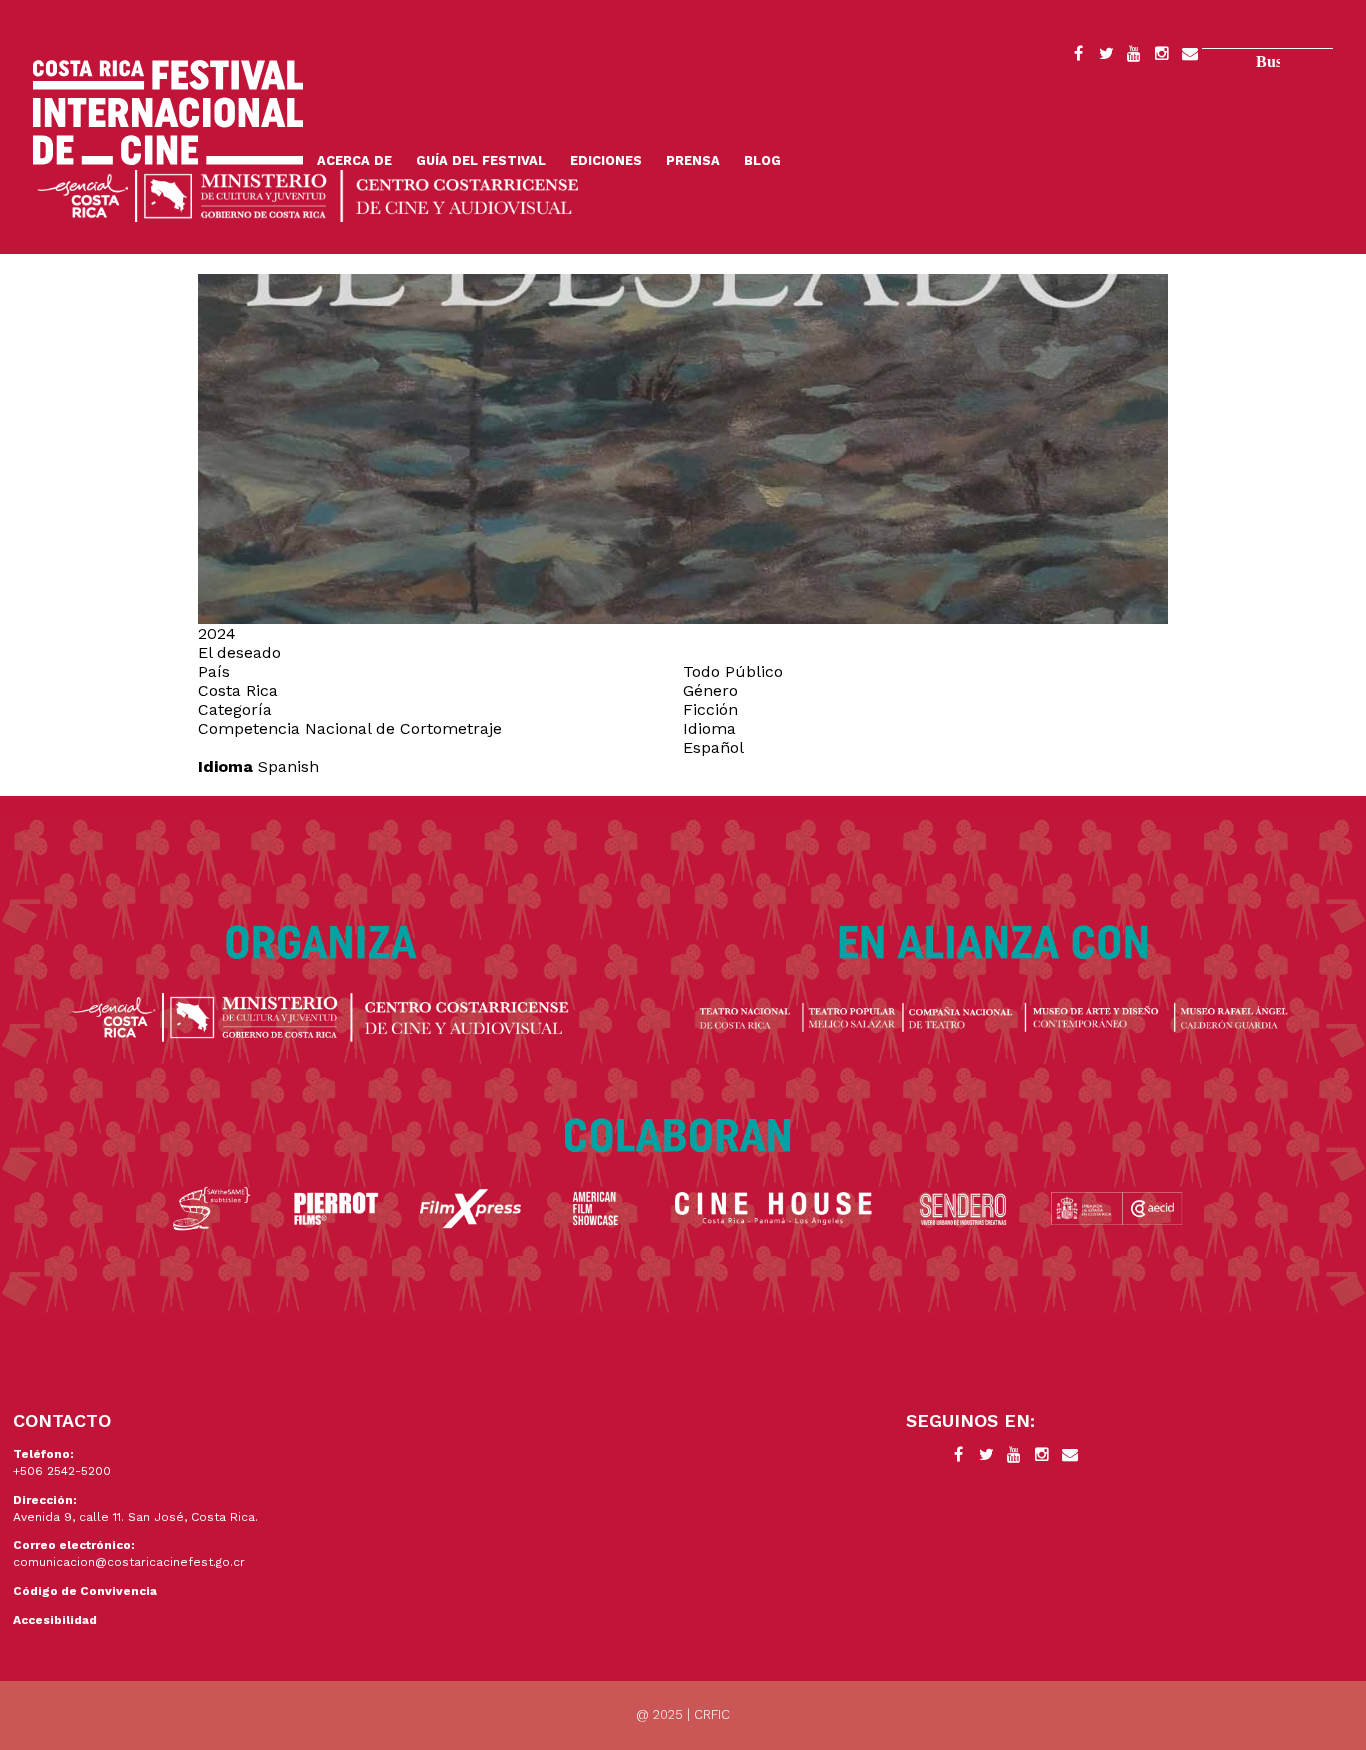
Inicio (168, 112)
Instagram (1162, 57)
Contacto (1190, 57)
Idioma (225, 766)
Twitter (1106, 57)
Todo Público (733, 671)
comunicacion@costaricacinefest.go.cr (129, 1562)
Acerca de (354, 160)
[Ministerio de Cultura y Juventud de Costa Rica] (308, 194)
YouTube (1134, 57)
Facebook (1078, 57)
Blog (762, 160)
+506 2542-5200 (62, 1471)
